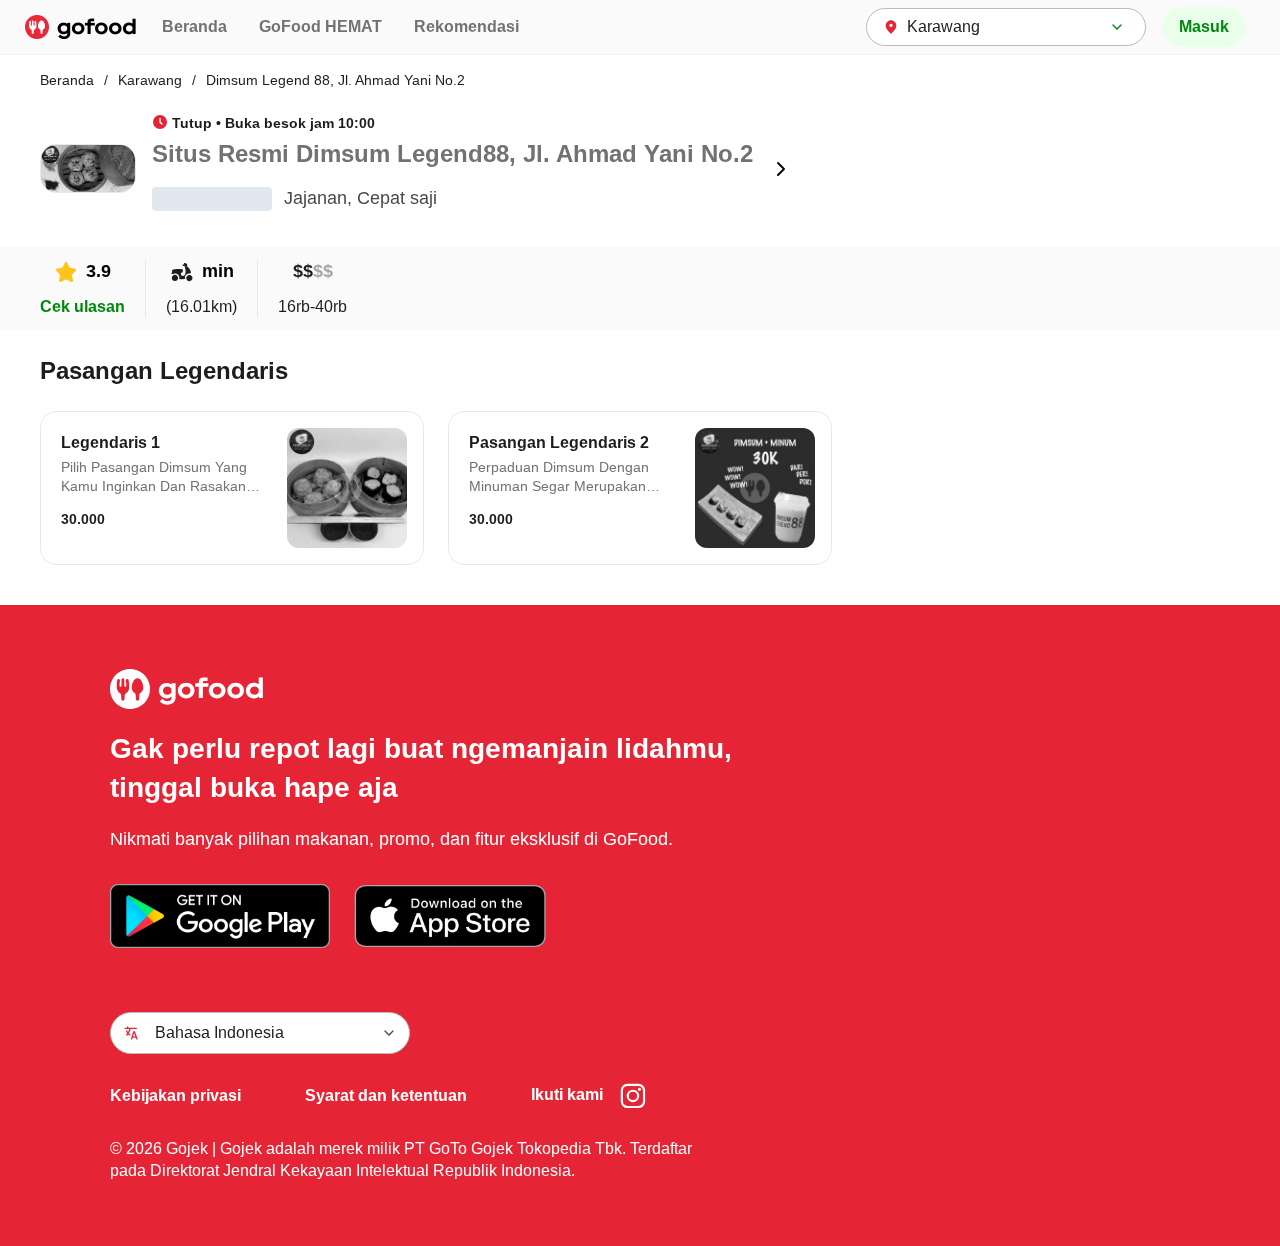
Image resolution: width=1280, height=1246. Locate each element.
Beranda (194, 26)
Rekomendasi (466, 26)
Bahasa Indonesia (219, 1032)
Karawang (150, 80)
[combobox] (1006, 27)
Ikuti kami (567, 1094)
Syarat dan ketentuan (386, 1095)
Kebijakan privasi (175, 1095)
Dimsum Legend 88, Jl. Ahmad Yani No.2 (335, 80)
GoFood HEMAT (320, 26)
